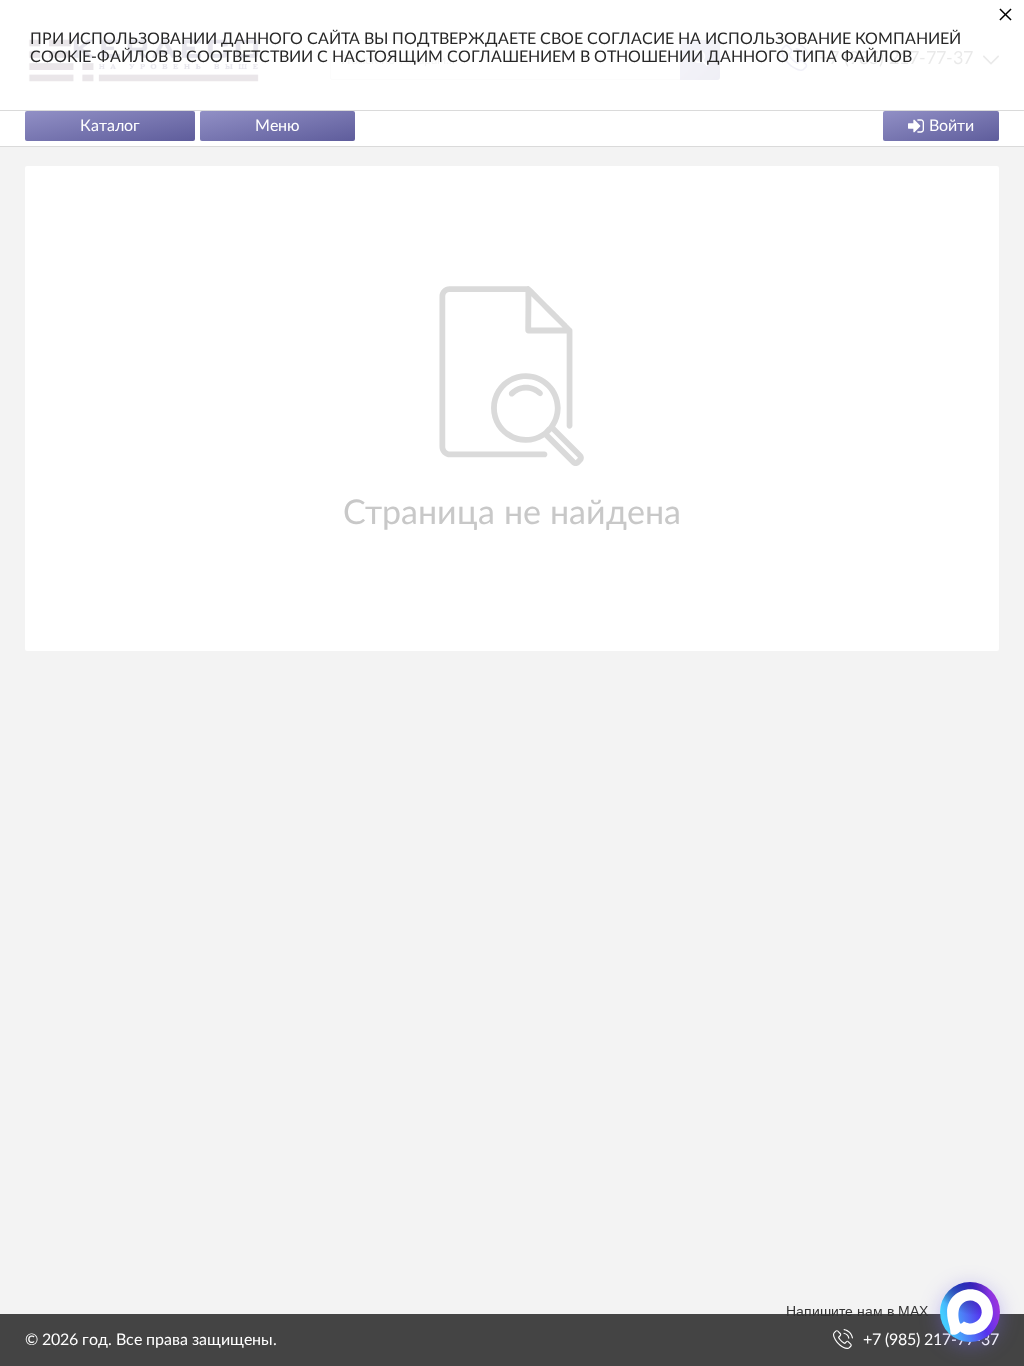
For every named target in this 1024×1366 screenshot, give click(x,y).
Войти (951, 126)
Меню (277, 126)
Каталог (110, 126)
